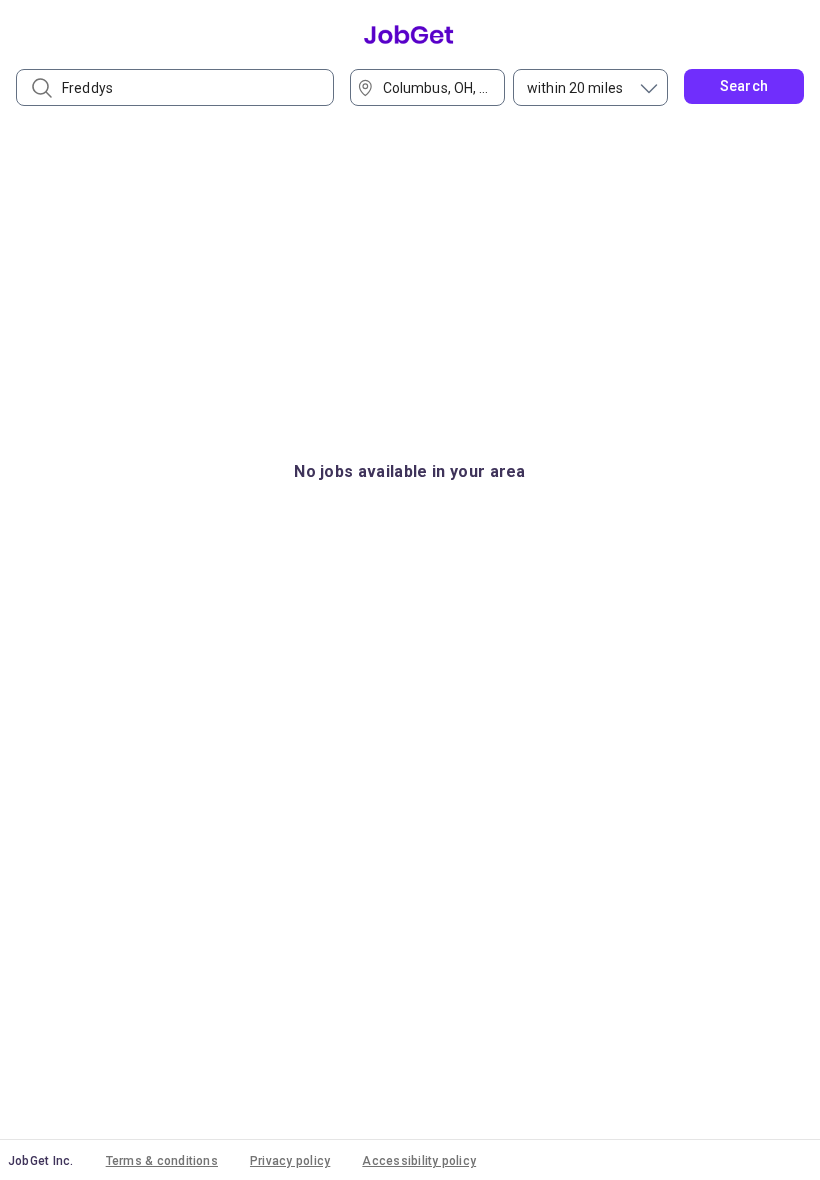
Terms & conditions (162, 1161)
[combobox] (434, 87)
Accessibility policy (419, 1161)
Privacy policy (290, 1161)
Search (744, 86)
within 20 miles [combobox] (575, 88)
